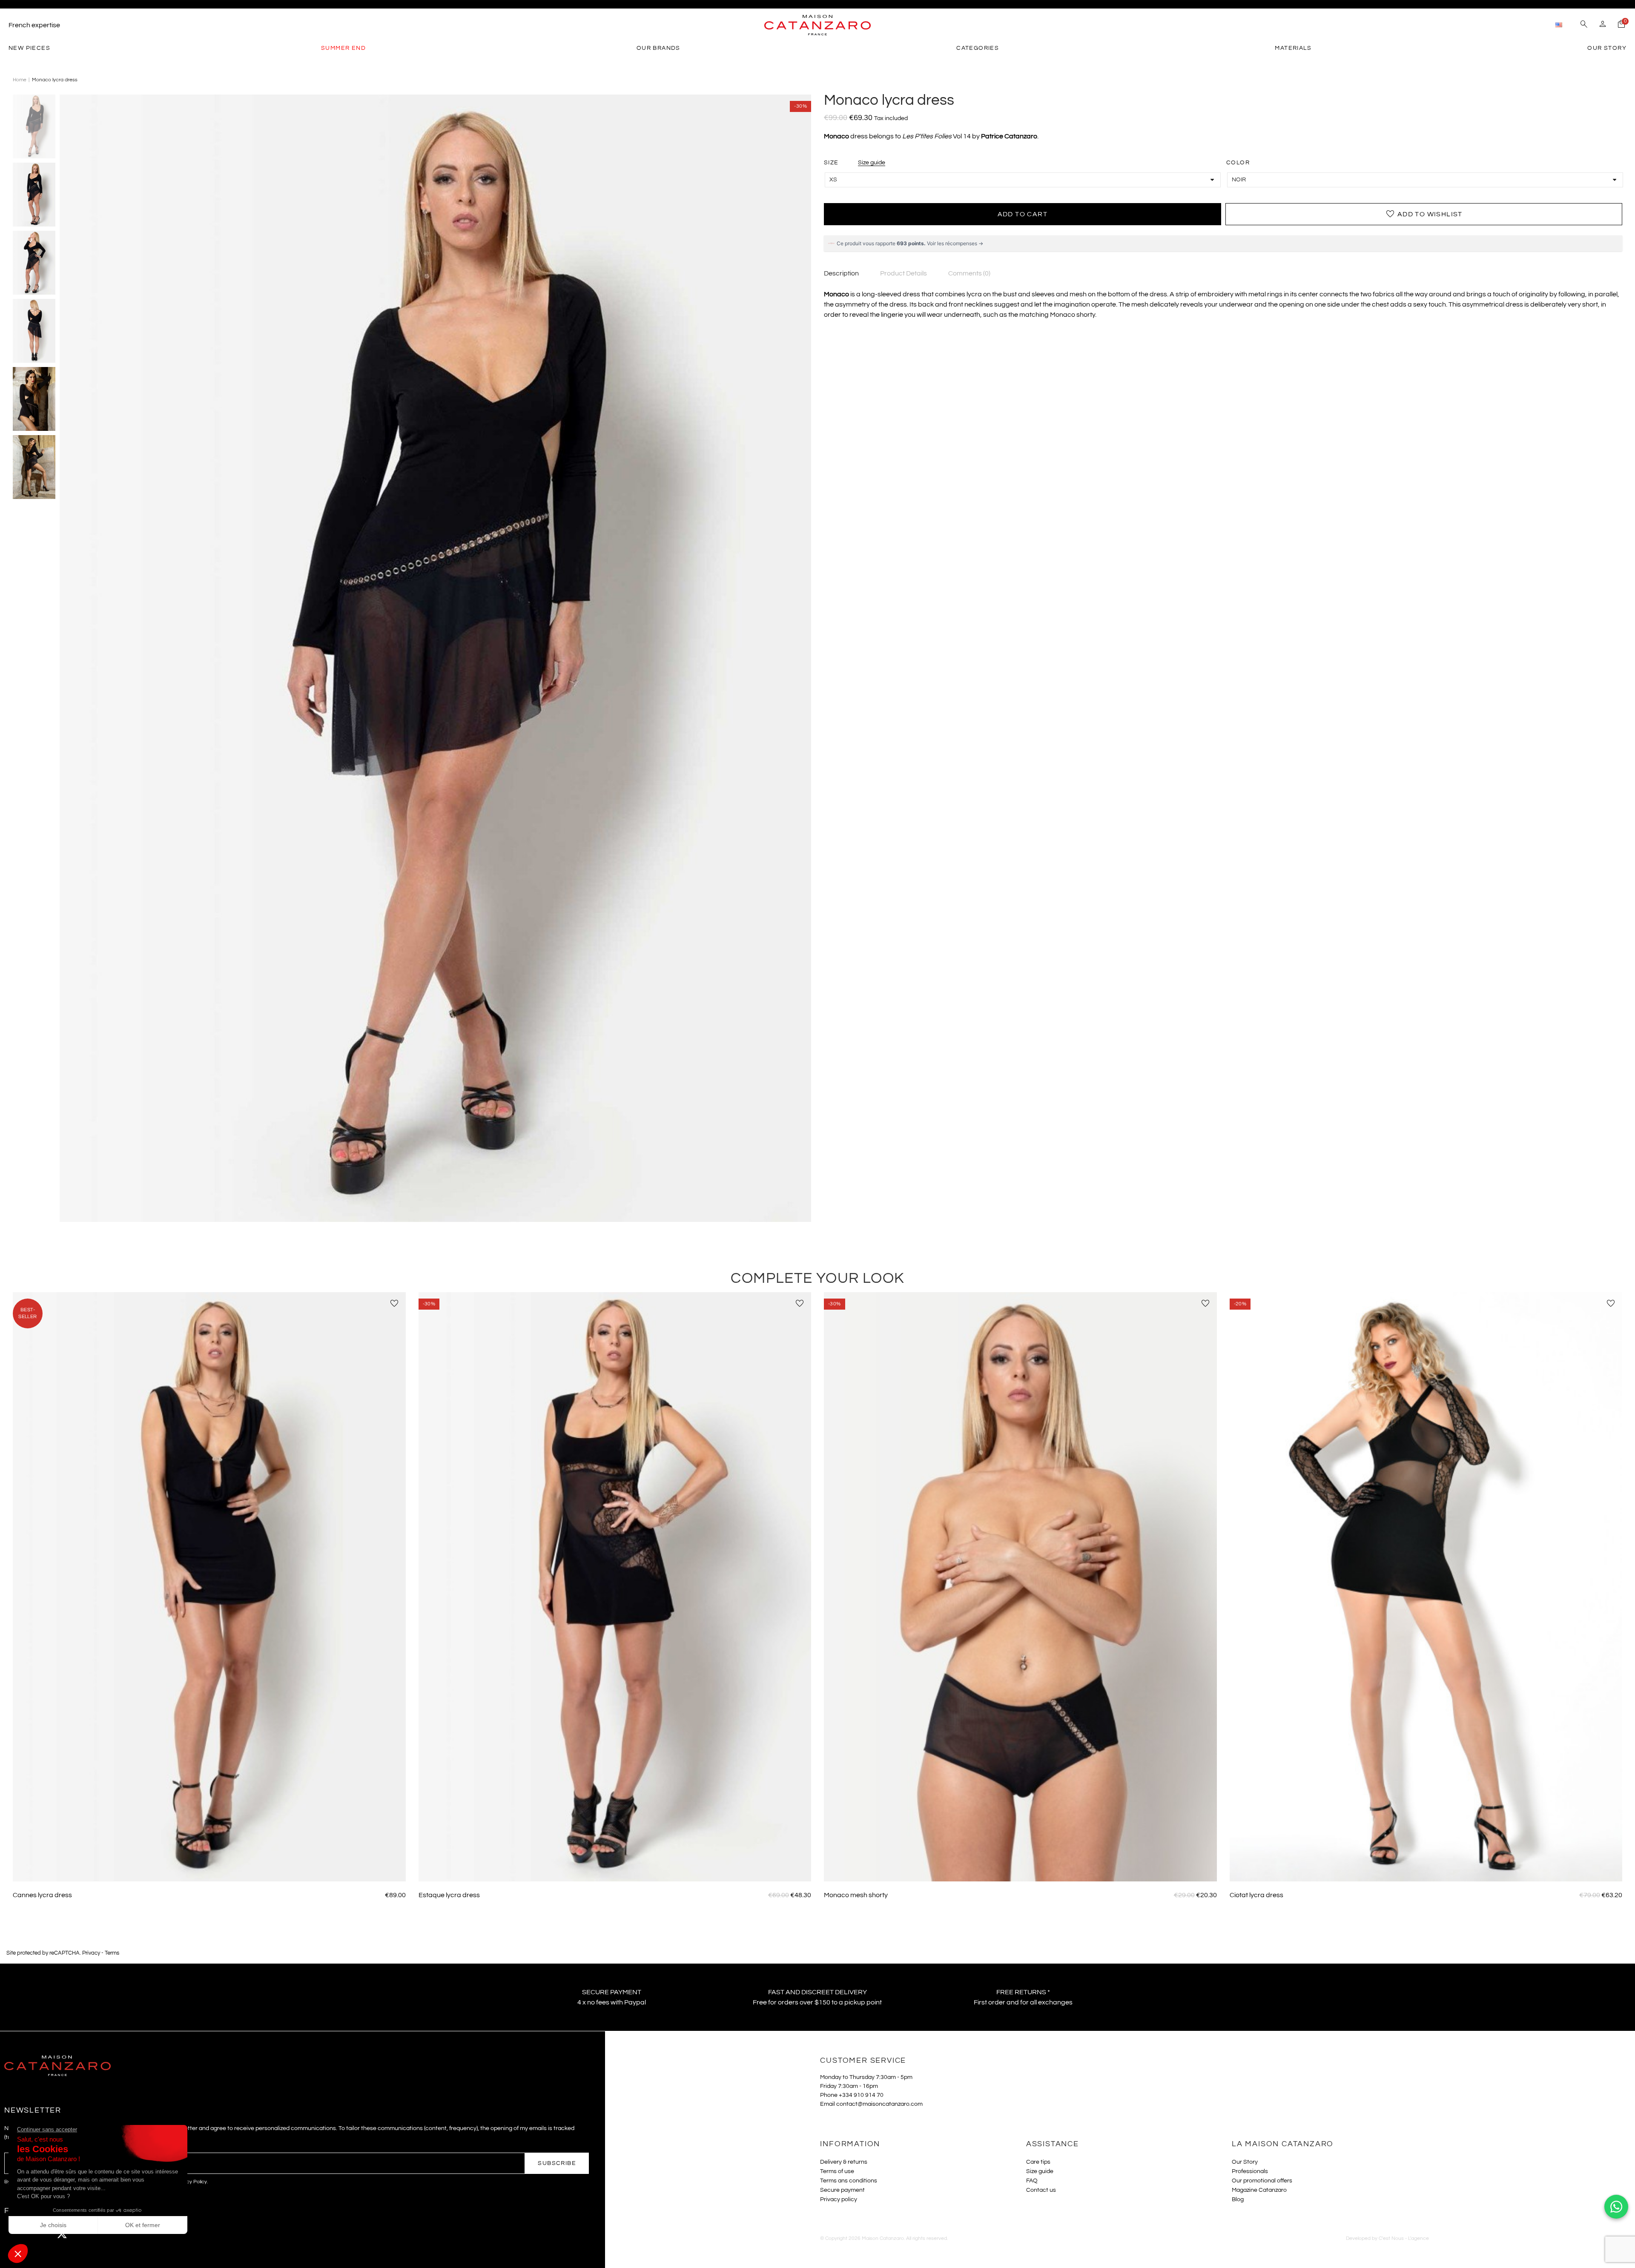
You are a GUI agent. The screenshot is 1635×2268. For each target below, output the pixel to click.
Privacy (91, 1953)
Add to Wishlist (1424, 214)
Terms (112, 1953)
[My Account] (1603, 25)
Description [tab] (841, 273)
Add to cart (1023, 214)
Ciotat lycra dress (1256, 1895)
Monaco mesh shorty (856, 1895)
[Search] (1584, 25)
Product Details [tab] (904, 273)
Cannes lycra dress (42, 1895)
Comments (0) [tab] (969, 273)
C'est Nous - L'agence (1404, 2238)
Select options (209, 1869)
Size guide (872, 163)
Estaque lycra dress (449, 1895)
